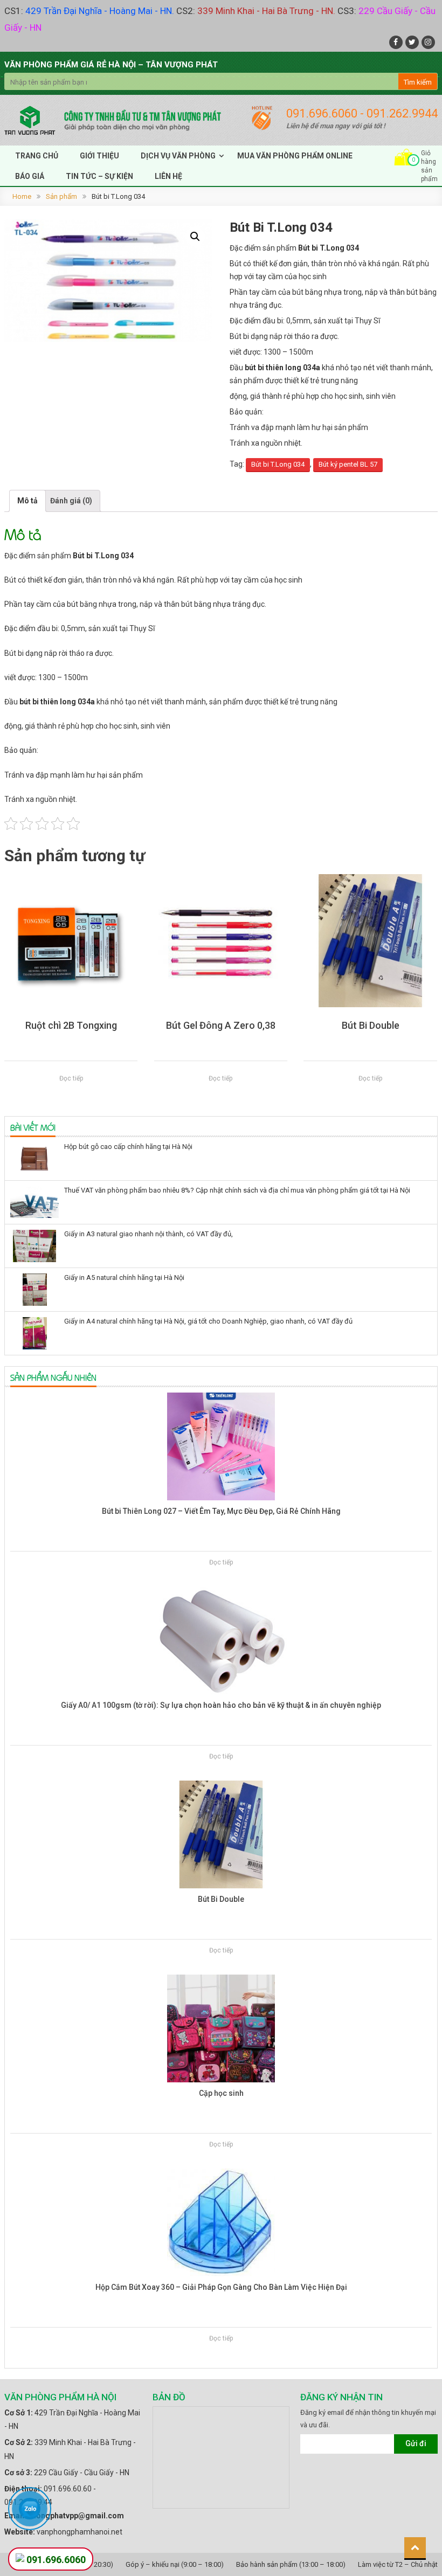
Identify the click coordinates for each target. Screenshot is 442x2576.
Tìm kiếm (418, 82)
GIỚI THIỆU (99, 156)
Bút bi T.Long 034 (278, 464)
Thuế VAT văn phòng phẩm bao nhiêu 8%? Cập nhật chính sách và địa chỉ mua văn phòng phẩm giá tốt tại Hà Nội (237, 1190)
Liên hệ (168, 176)
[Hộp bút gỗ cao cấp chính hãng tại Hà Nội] (34, 1159)
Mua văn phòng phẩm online (295, 156)
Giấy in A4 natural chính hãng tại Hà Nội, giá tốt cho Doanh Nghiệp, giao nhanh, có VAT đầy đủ (208, 1321)
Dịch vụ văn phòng (178, 156)
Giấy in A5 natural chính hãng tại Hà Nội (124, 1277)
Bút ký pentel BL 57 (348, 464)
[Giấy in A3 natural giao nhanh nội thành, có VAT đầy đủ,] (34, 1246)
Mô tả (27, 501)
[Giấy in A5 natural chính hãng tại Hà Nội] (34, 1290)
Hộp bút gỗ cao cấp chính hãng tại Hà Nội (128, 1147)
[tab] (27, 501)
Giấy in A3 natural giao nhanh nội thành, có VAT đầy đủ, (149, 1234)
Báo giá (30, 176)
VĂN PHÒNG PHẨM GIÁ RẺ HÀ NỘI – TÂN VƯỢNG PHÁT (111, 65)
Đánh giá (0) (71, 501)
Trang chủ (37, 156)
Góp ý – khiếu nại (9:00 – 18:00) (175, 2564)
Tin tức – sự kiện (99, 176)
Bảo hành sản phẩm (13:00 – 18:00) (291, 2564)
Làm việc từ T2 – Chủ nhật (398, 2564)
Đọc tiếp (71, 1078)
